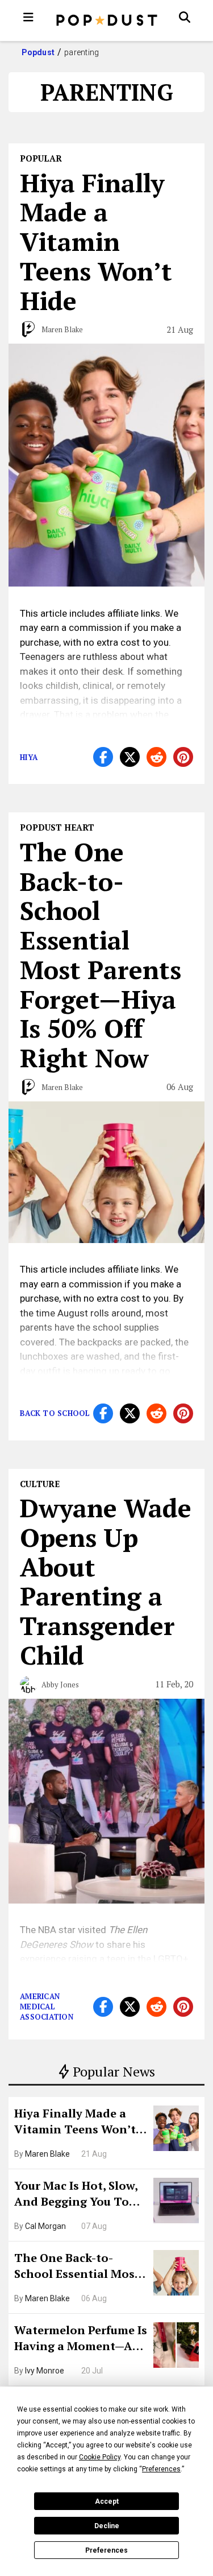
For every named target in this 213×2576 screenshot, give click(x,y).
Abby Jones (60, 1685)
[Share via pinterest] (183, 757)
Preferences (106, 2550)
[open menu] (28, 17)
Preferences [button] (161, 2469)
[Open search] (185, 17)
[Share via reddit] (156, 757)
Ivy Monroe (45, 2371)
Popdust (38, 52)
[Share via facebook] (103, 757)
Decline (107, 2526)
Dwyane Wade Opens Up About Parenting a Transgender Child (106, 1581)
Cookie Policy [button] (100, 2457)
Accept (107, 2501)
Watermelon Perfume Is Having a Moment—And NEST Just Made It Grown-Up (81, 2339)
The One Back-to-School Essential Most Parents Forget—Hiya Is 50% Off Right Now (80, 2267)
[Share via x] (130, 757)
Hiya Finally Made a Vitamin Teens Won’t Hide (75, 2123)
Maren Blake (47, 2154)
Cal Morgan (45, 2226)
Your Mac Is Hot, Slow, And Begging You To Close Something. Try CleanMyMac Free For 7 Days (80, 2195)
